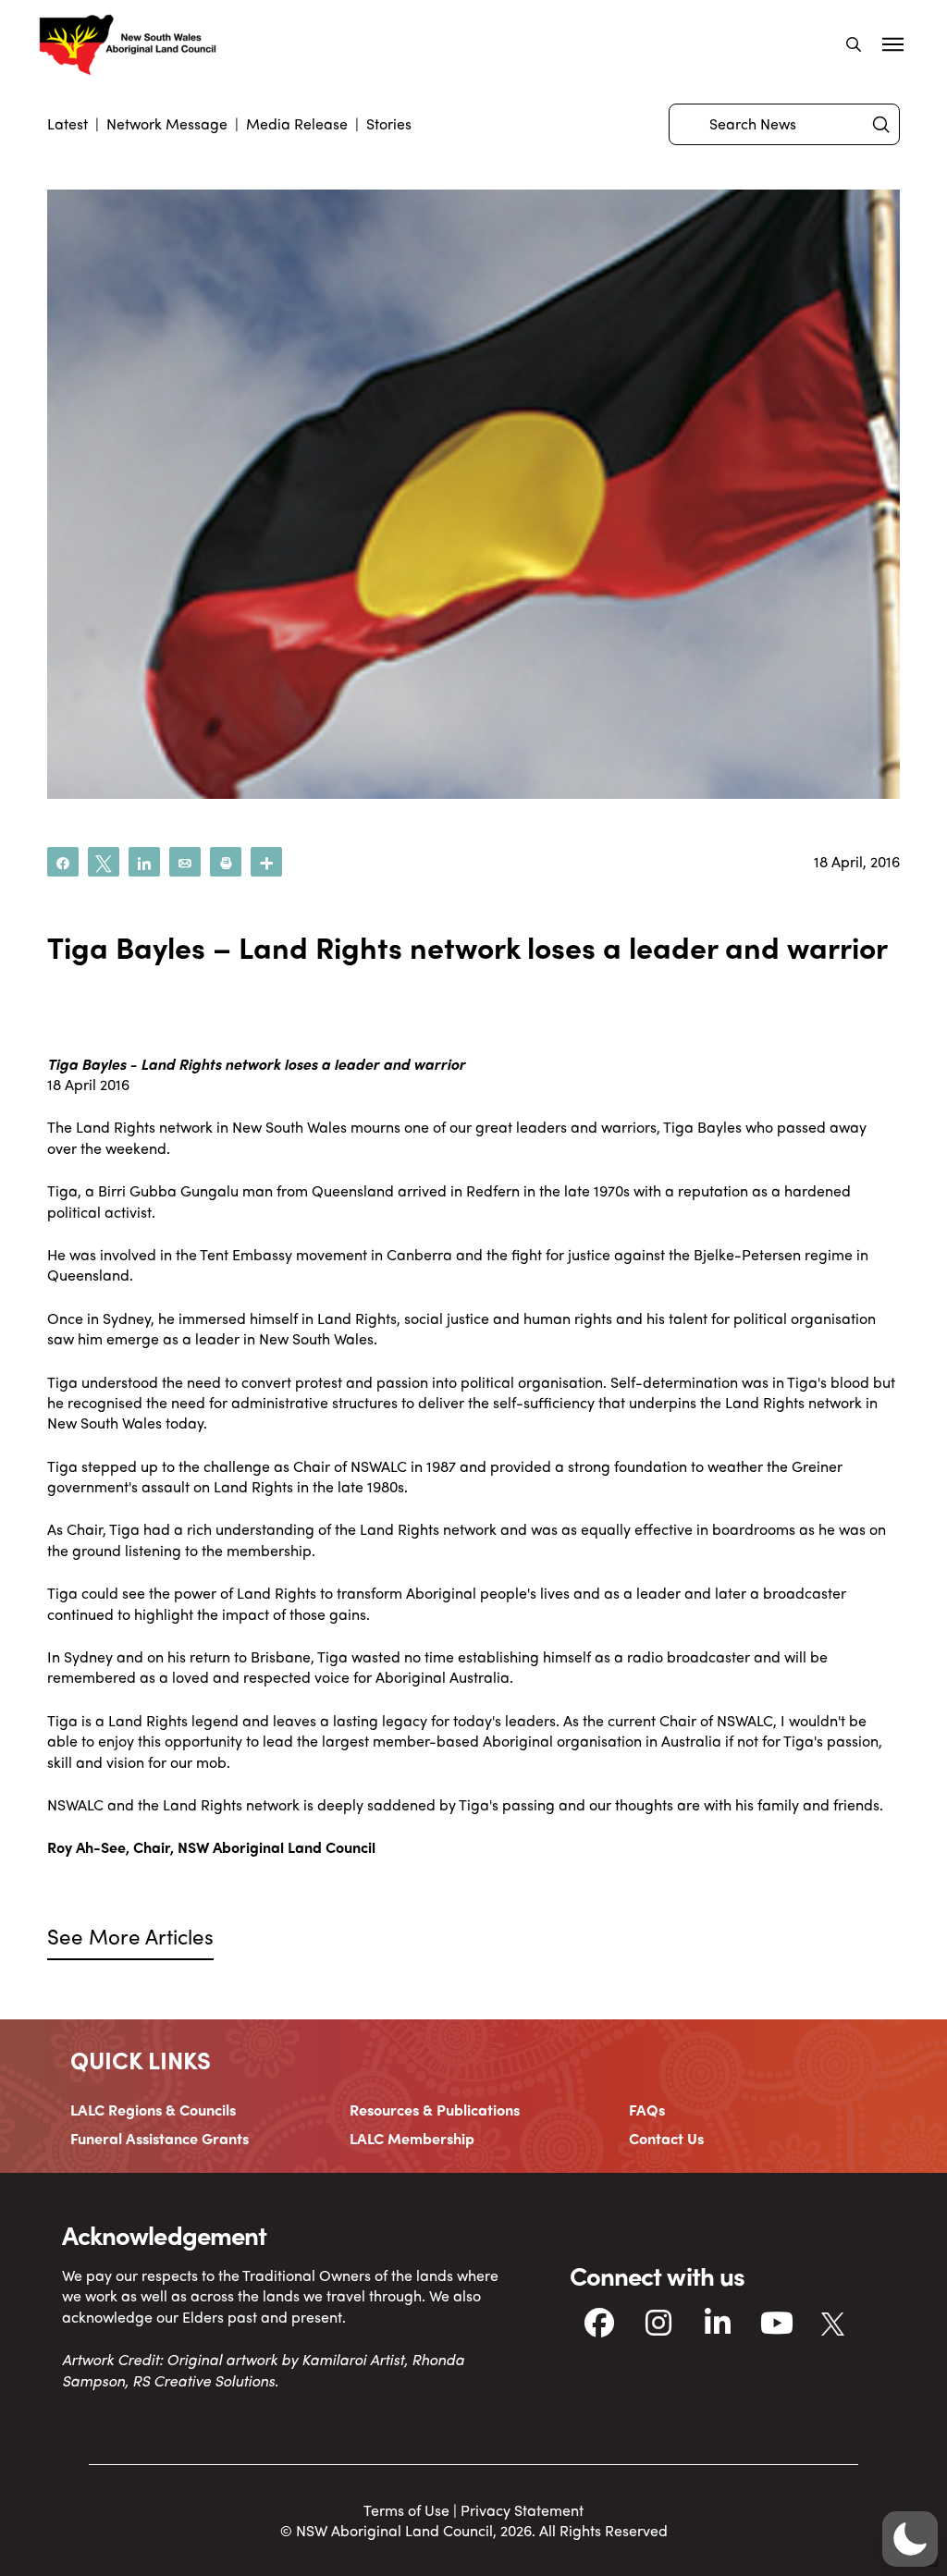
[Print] (226, 862)
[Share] (63, 862)
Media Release (297, 123)
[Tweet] (104, 862)
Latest (68, 123)
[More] (266, 862)
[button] (854, 44)
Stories (389, 123)
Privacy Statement (522, 2510)
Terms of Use (406, 2510)
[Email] (185, 862)
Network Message (167, 123)
